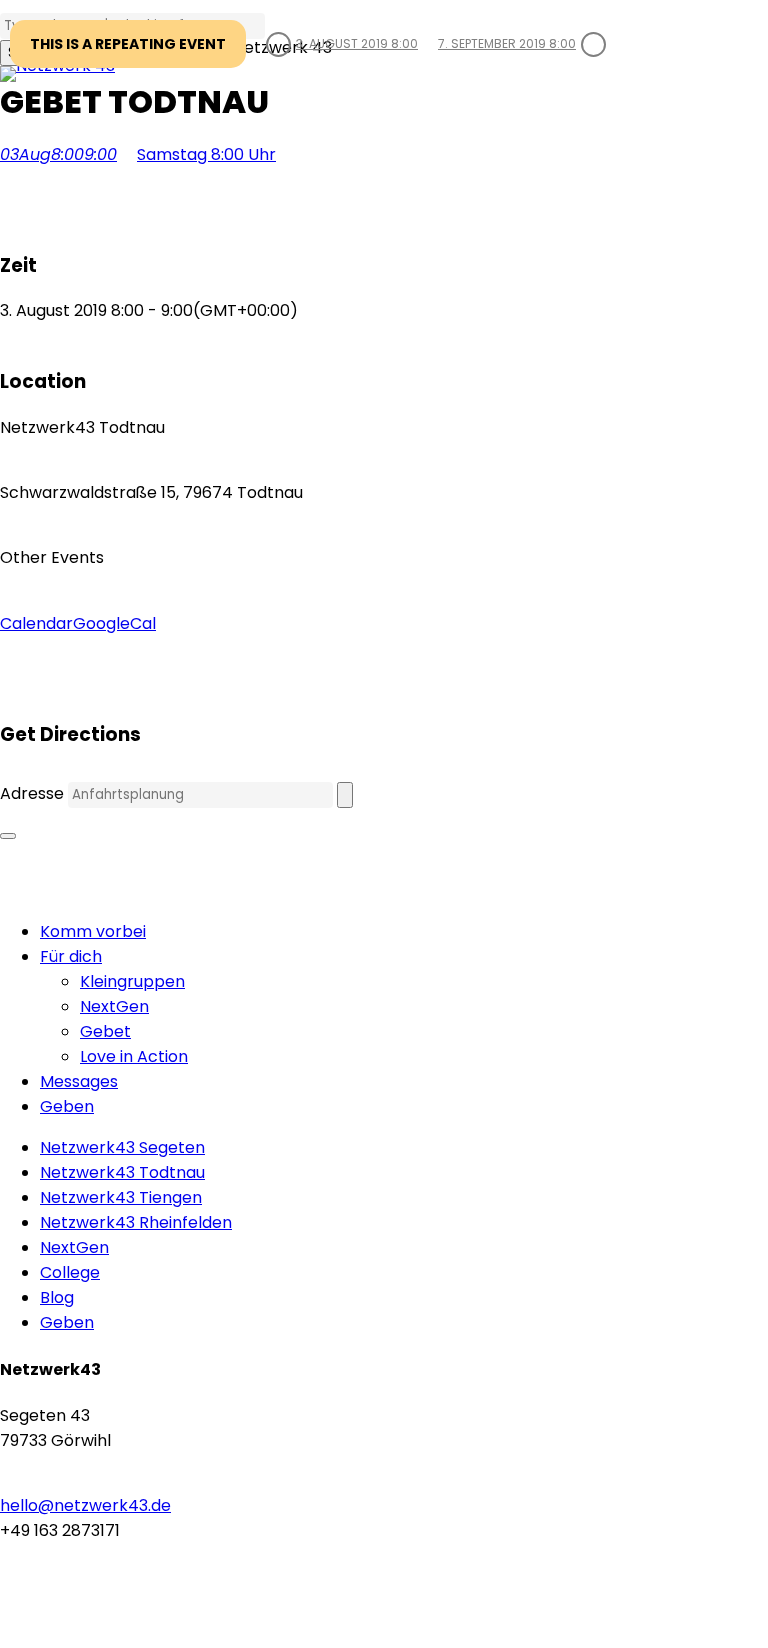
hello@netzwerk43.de (85, 1505)
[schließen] (8, 836)
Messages (79, 1081)
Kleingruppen (132, 981)
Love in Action (134, 1056)
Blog (57, 1297)
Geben (67, 1106)
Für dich (71, 956)
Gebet (105, 1031)
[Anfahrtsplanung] (345, 795)
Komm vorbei (93, 931)
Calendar (36, 623)
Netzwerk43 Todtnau (122, 1172)
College (70, 1272)
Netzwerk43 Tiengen (121, 1197)
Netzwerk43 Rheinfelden (136, 1222)
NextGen (114, 1006)
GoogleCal (114, 623)
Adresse (32, 793)
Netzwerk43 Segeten (122, 1147)
